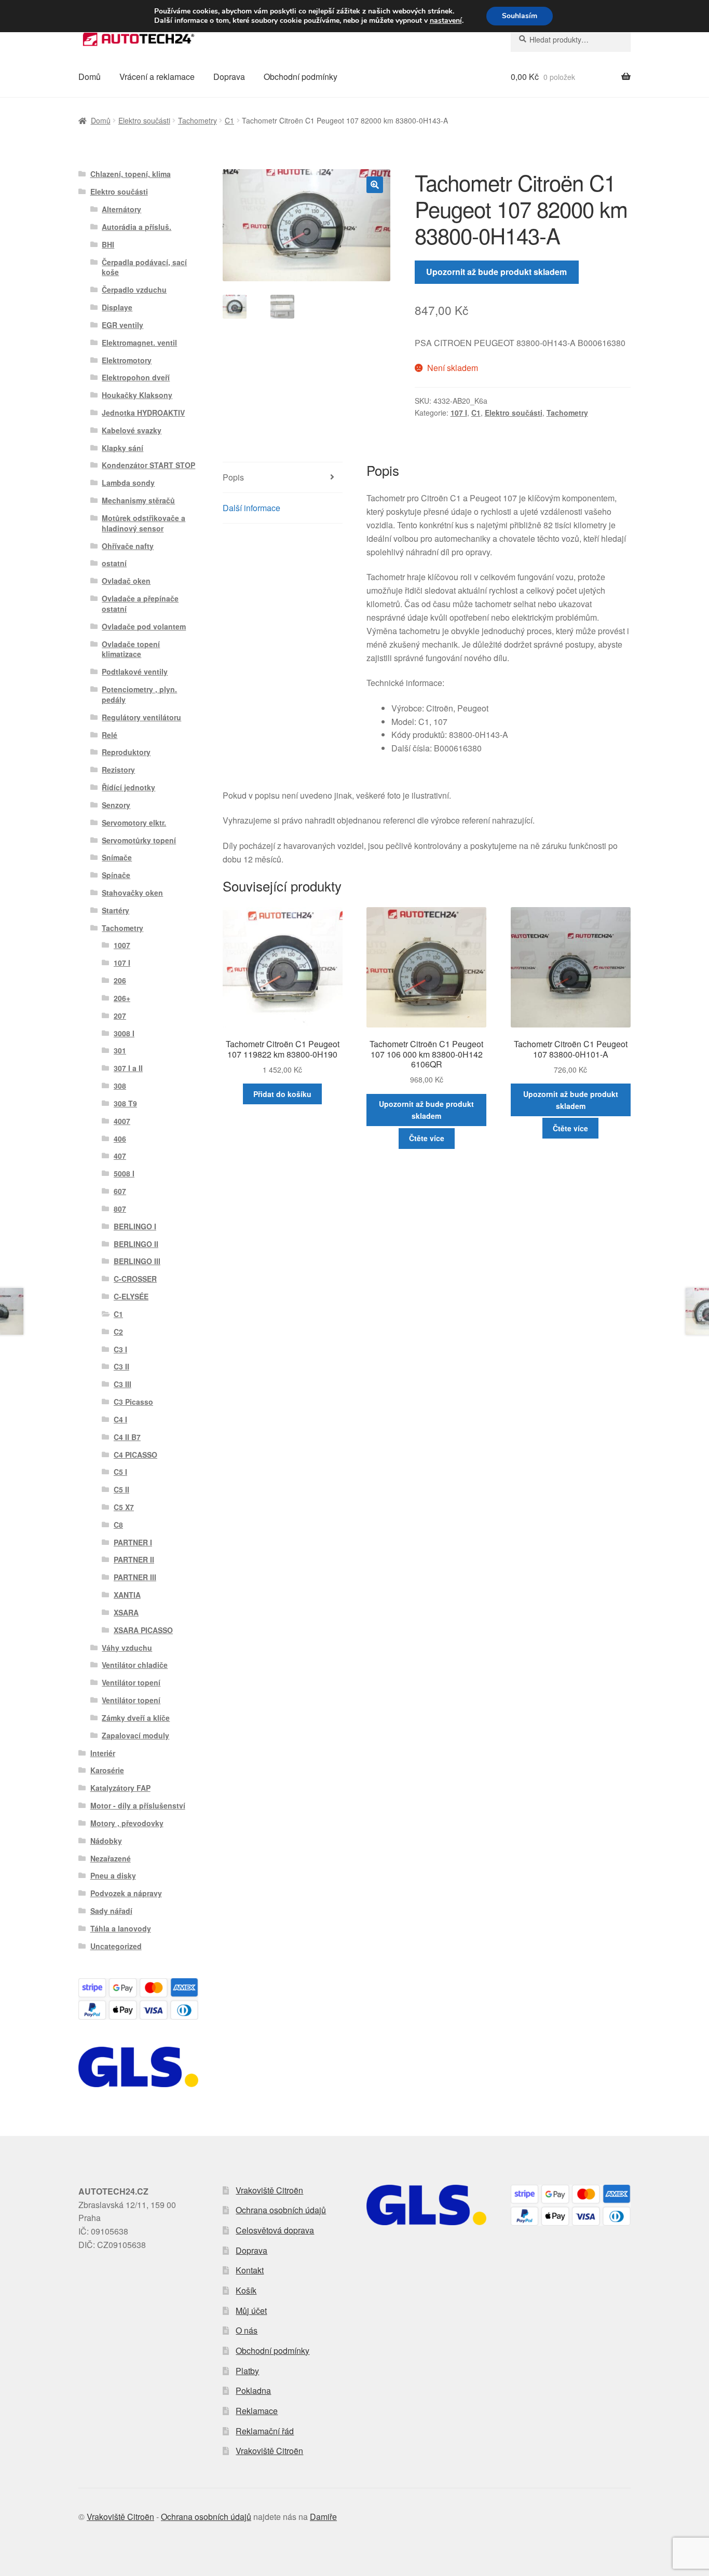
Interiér (103, 1753)
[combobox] (571, 39)
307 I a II (128, 1068)
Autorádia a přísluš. (137, 227)
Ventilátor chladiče (135, 1665)
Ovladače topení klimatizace (131, 649)
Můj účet (251, 2311)
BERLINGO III (137, 1261)
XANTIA (127, 1595)
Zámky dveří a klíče (136, 1718)
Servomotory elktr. (134, 823)
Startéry (115, 910)
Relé (110, 735)
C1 (229, 120)
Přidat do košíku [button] (282, 1094)
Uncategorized (116, 1946)
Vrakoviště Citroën (269, 2190)
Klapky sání (122, 448)
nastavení (446, 21)
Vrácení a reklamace (157, 77)
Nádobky (106, 1841)
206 (120, 980)
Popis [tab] (233, 477)
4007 (122, 1121)
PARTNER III (135, 1577)
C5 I (120, 1472)
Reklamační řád (265, 2431)
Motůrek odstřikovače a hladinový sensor (144, 523)
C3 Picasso (133, 1402)
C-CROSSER (135, 1279)
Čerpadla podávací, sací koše (144, 267)
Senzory (116, 805)
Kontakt (250, 2270)
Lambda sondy (128, 483)
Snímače (117, 857)
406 (120, 1139)
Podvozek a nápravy (126, 1893)
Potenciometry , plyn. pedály (139, 694)
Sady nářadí (111, 1911)
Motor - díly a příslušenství (138, 1805)
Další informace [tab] (251, 508)
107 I (459, 413)
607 (120, 1191)
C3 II (121, 1366)
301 (120, 1050)
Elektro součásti (144, 120)
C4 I (120, 1419)
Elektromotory (127, 360)
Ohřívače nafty (128, 546)
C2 (118, 1332)
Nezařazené (111, 1858)
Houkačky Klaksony (137, 395)
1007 (122, 945)
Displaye (117, 307)
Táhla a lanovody (121, 1928)
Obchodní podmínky (301, 77)
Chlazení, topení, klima (131, 174)
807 (120, 1209)
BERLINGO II (136, 1244)
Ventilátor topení (131, 1682)
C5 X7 (124, 1507)
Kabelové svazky (132, 430)
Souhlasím (520, 16)
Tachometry (197, 120)
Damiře (323, 2517)
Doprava (229, 77)
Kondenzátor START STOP (148, 465)
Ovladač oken (126, 581)
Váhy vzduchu (127, 1648)
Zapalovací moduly (135, 1735)
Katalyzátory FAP (120, 1788)
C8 (118, 1525)
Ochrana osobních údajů (281, 2210)
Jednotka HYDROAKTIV (143, 413)
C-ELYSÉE (131, 1296)
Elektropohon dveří (136, 377)
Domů (90, 77)
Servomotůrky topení (139, 840)
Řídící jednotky (128, 787)
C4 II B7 (127, 1437)
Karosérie (107, 1770)
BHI (108, 244)
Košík (246, 2290)
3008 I (124, 1033)
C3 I (120, 1349)
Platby (247, 2371)
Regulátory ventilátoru (141, 717)
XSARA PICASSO (143, 1630)
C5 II (121, 1489)
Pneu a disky (113, 1875)
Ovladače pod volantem (144, 626)
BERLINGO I (135, 1226)
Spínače (116, 875)
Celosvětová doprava (275, 2230)
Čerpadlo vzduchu (134, 290)
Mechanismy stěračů (138, 500)
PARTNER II (134, 1559)
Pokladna (253, 2390)
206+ (122, 998)
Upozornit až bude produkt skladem (496, 272)
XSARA (126, 1612)
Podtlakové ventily (135, 672)
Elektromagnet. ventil (139, 342)
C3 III (122, 1384)
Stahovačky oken (132, 893)
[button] (375, 185)
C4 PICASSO (135, 1455)
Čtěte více (427, 1138)
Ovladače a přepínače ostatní (140, 604)
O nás (247, 2330)
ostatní (114, 563)
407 (120, 1156)
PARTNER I (133, 1542)
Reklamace (257, 2411)
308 (120, 1086)
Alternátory (121, 209)
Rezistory (118, 770)
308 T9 (125, 1103)
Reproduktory (126, 752)
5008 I (124, 1173)
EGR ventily (122, 325)
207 (120, 1016)
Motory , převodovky (127, 1823)
